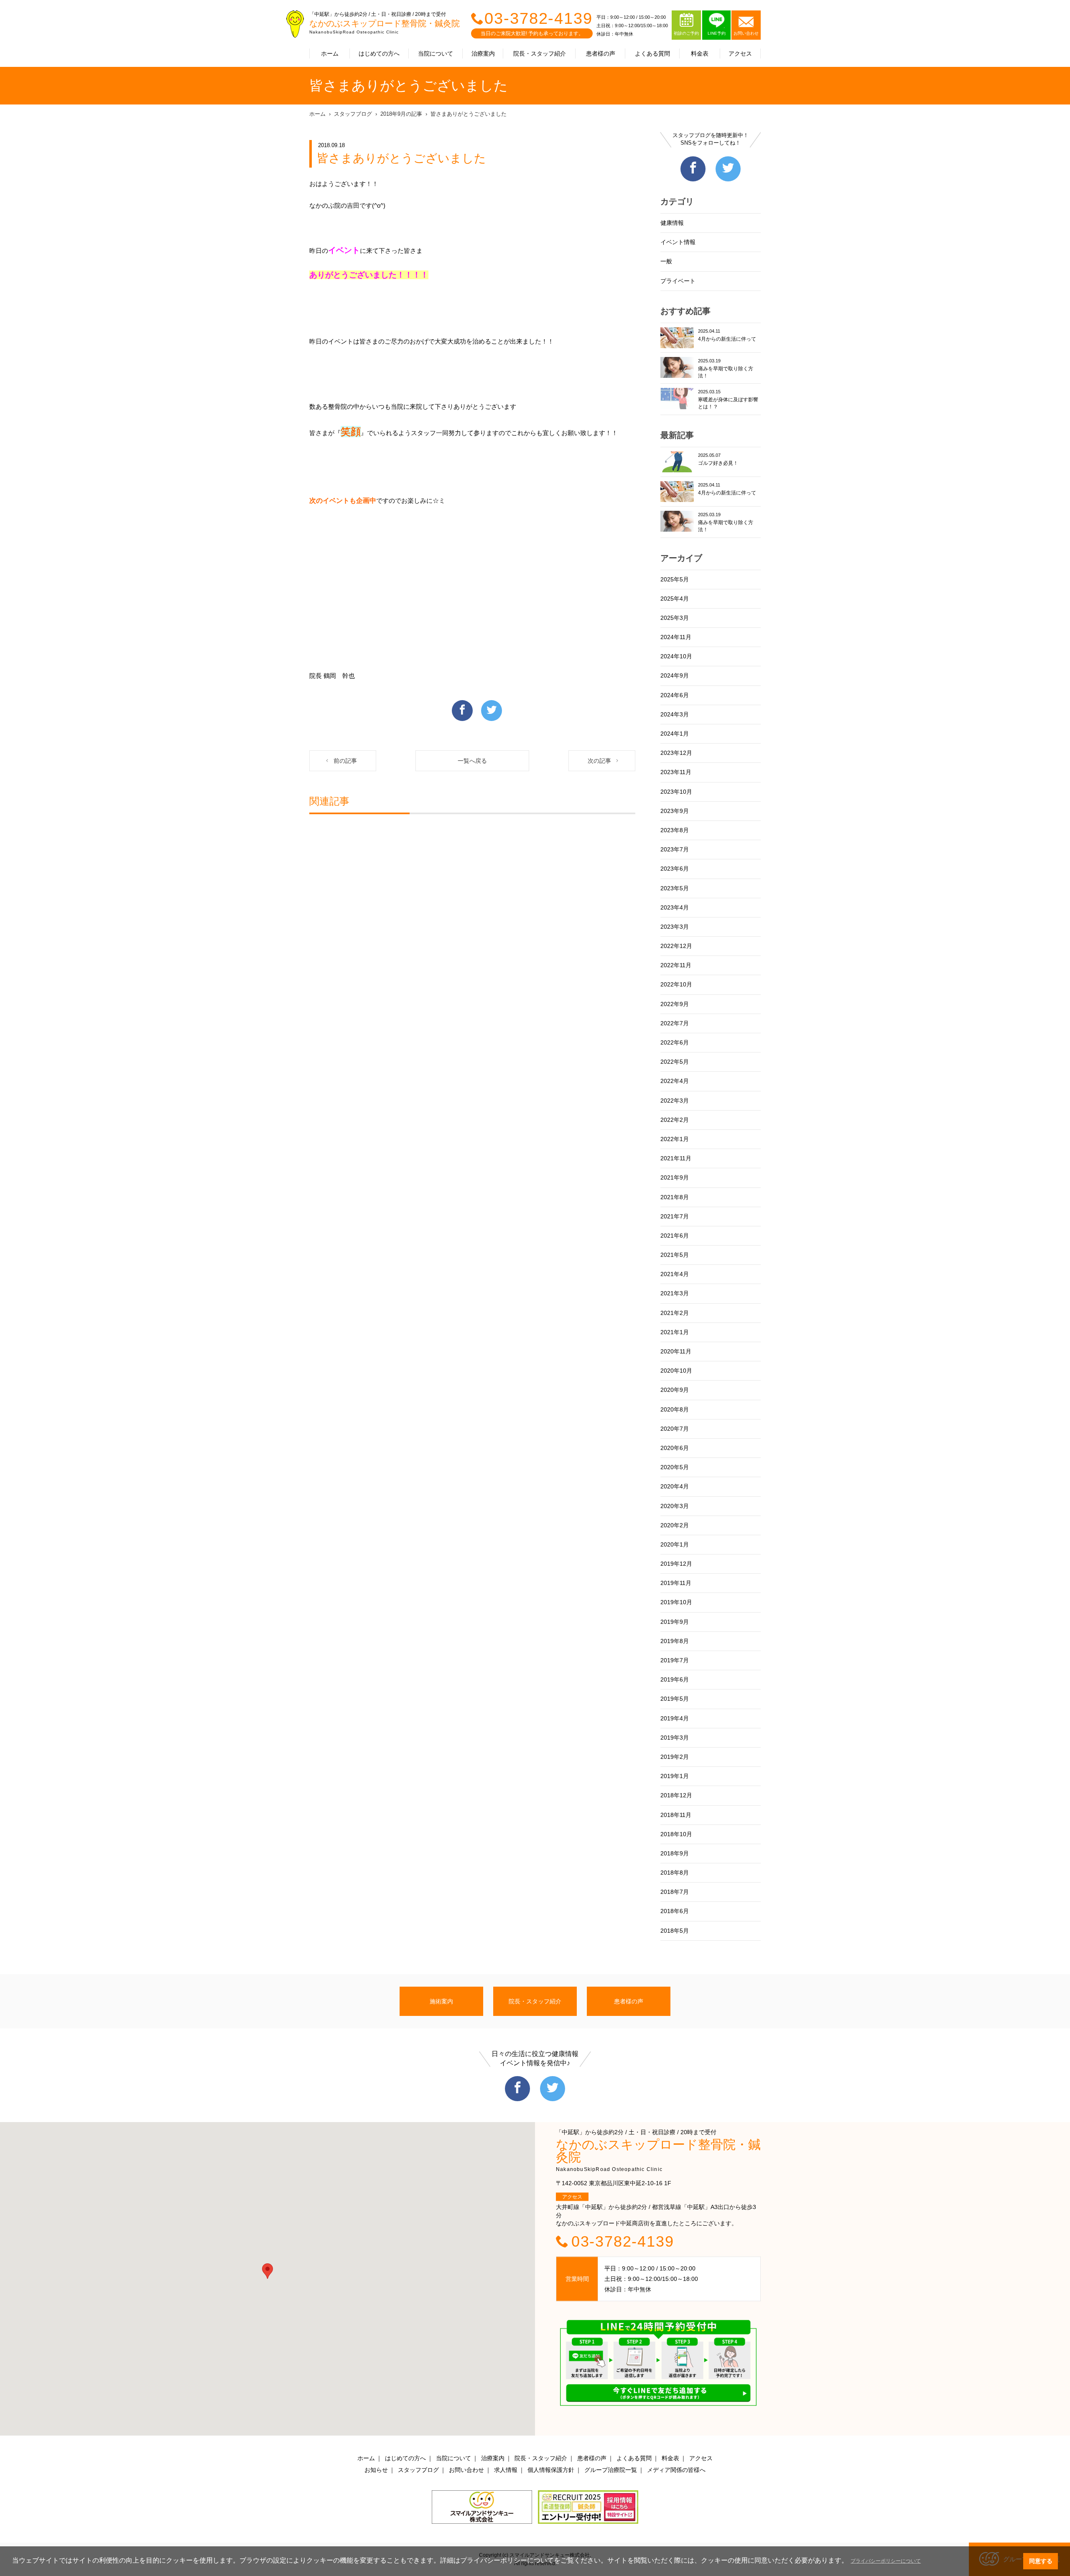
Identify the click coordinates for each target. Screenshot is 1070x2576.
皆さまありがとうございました (469, 114)
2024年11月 (676, 637)
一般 (666, 261)
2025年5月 (675, 579)
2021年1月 (675, 1332)
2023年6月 (675, 869)
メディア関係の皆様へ (676, 2470)
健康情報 (672, 223)
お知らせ (376, 2470)
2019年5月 (675, 1699)
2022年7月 (675, 1023)
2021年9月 (675, 1177)
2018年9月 (675, 1853)
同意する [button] (1041, 2561)
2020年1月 (675, 1544)
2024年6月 (675, 695)
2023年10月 (676, 792)
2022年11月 (676, 965)
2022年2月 (675, 1120)
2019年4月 (675, 1718)
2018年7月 (675, 1892)
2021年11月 (676, 1158)
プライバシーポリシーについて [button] (886, 2561)
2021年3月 (675, 1293)
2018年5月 (675, 1931)
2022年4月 (675, 1081)
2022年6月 (675, 1042)
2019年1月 (675, 1776)
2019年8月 (675, 1641)
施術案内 (441, 2001)
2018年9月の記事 (401, 114)
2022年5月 (675, 1062)
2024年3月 (675, 714)
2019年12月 (676, 1564)
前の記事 (345, 761)
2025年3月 (675, 618)
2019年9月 (675, 1622)
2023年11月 (676, 772)
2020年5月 (675, 1467)
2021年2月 (675, 1313)
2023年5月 (675, 888)
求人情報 (506, 2470)
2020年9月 (675, 1390)
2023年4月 (675, 907)
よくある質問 (652, 54)
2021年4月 (675, 1274)
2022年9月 (675, 1004)
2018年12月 (676, 1795)
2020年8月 (675, 1409)
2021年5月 (675, 1255)
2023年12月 (676, 753)
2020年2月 (675, 1525)
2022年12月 (676, 946)
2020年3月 (675, 1506)
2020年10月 (676, 1371)
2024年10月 (676, 656)
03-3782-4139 (539, 18)
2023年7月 (675, 849)
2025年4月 (675, 599)
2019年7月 (675, 1660)
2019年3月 (675, 1738)
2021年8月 (675, 1197)
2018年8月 (675, 1873)
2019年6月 (675, 1679)
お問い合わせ (466, 2470)
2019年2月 (675, 1757)
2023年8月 (675, 830)
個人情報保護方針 (551, 2470)
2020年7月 (675, 1429)
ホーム (330, 54)
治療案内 (483, 54)
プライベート (678, 281)
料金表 (700, 54)
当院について (436, 54)
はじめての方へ (379, 54)
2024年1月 (675, 734)
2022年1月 (675, 1139)
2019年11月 (676, 1583)
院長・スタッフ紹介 (540, 54)
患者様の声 (601, 54)
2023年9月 (675, 811)
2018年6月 (675, 1911)
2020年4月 (675, 1486)
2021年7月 (675, 1216)
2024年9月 (675, 675)
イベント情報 (678, 242)
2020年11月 (676, 1351)
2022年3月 (675, 1101)
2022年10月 (676, 984)
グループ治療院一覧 (611, 2470)
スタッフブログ (353, 114)
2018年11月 (676, 1815)
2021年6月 (675, 1236)
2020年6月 (675, 1448)
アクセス (740, 54)
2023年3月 (675, 927)
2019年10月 (676, 1602)
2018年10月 (676, 1834)
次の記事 (599, 761)
